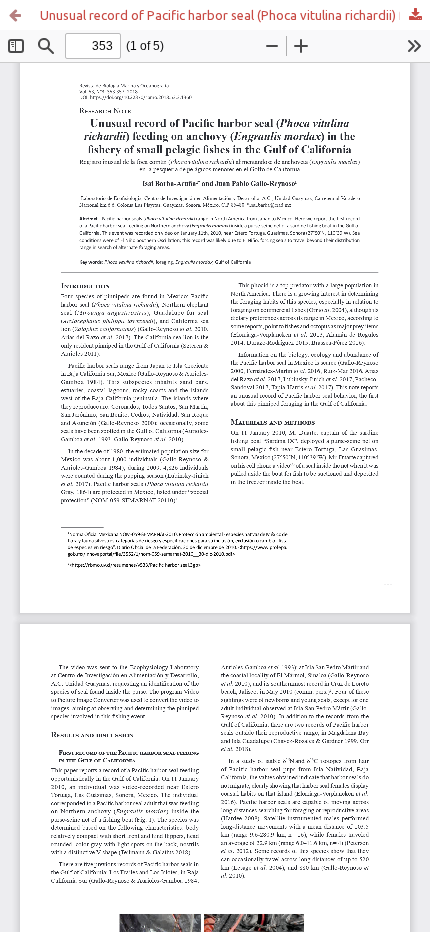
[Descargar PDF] (415, 15)
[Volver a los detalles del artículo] (15, 15)
